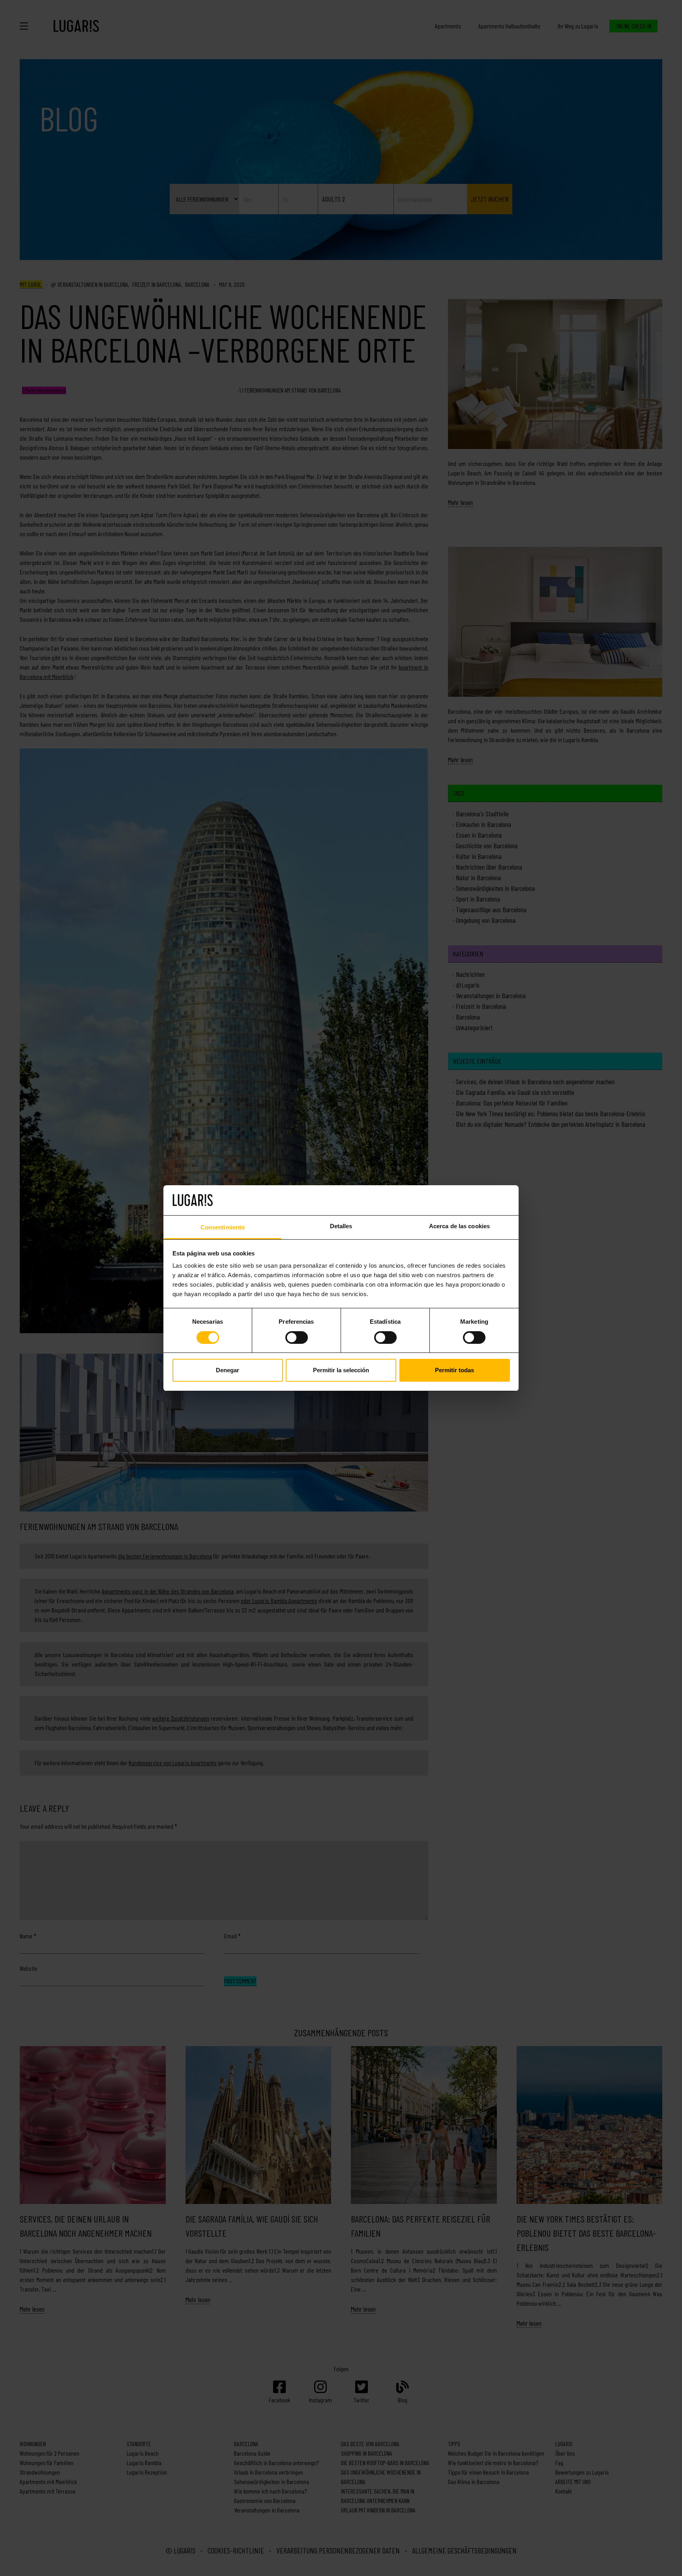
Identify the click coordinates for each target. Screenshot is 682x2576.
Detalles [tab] (341, 1226)
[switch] (297, 1338)
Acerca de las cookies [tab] (459, 1226)
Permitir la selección (341, 1370)
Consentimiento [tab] (223, 1227)
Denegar (228, 1370)
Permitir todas (454, 1370)
